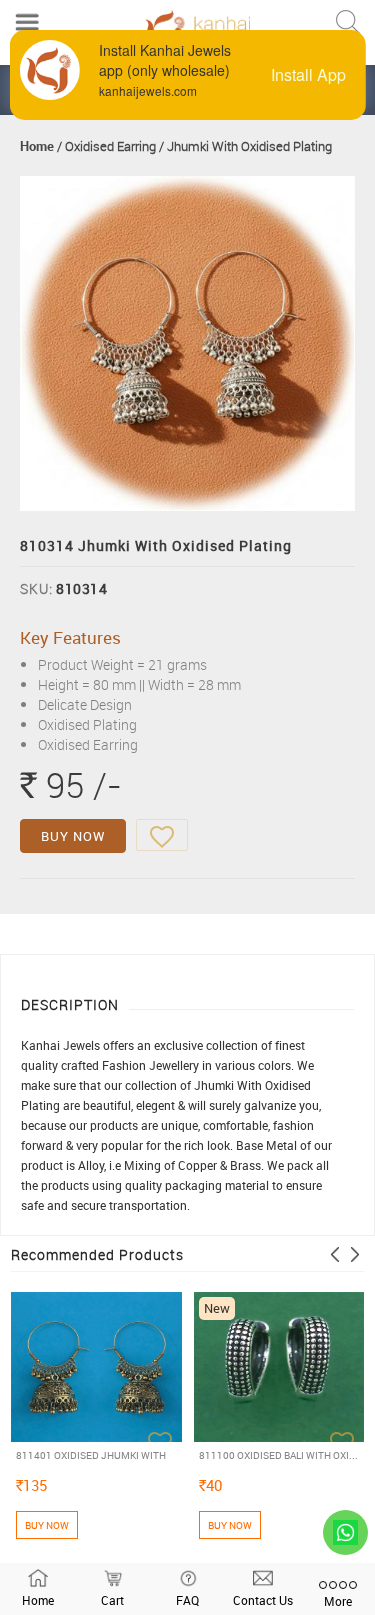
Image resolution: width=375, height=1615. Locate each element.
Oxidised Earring (110, 146)
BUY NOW (73, 836)
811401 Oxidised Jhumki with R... (91, 1455)
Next (355, 1254)
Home (37, 146)
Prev (335, 1254)
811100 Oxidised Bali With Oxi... (278, 1455)
